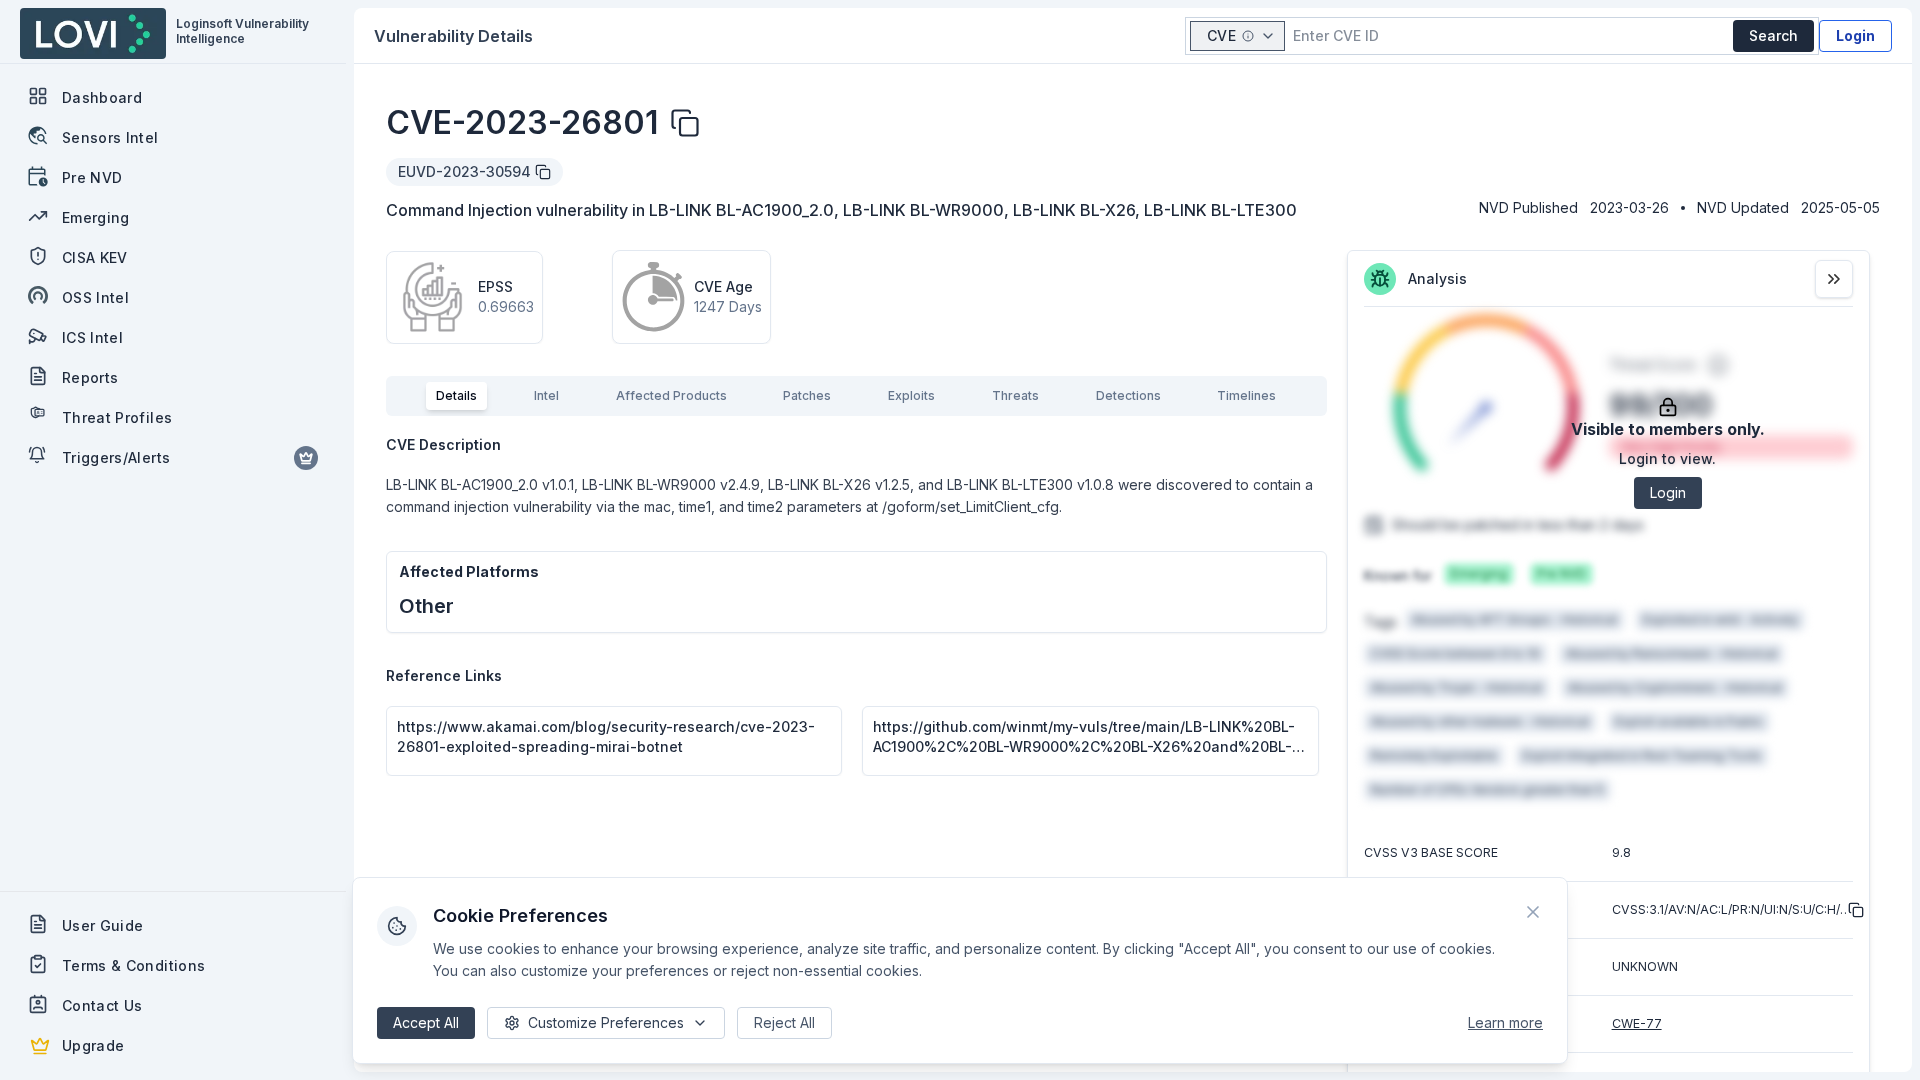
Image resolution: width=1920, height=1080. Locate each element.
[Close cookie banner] (1533, 912)
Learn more (1505, 1022)
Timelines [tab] (1246, 395)
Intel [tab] (546, 395)
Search (1773, 35)
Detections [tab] (1128, 395)
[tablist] (856, 396)
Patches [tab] (807, 395)
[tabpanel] (856, 606)
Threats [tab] (1015, 395)
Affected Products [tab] (671, 395)
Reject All (784, 1022)
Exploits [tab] (911, 395)
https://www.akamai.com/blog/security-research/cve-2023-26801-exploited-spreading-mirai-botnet (606, 736)
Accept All (426, 1022)
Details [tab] (456, 395)
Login (1855, 35)
